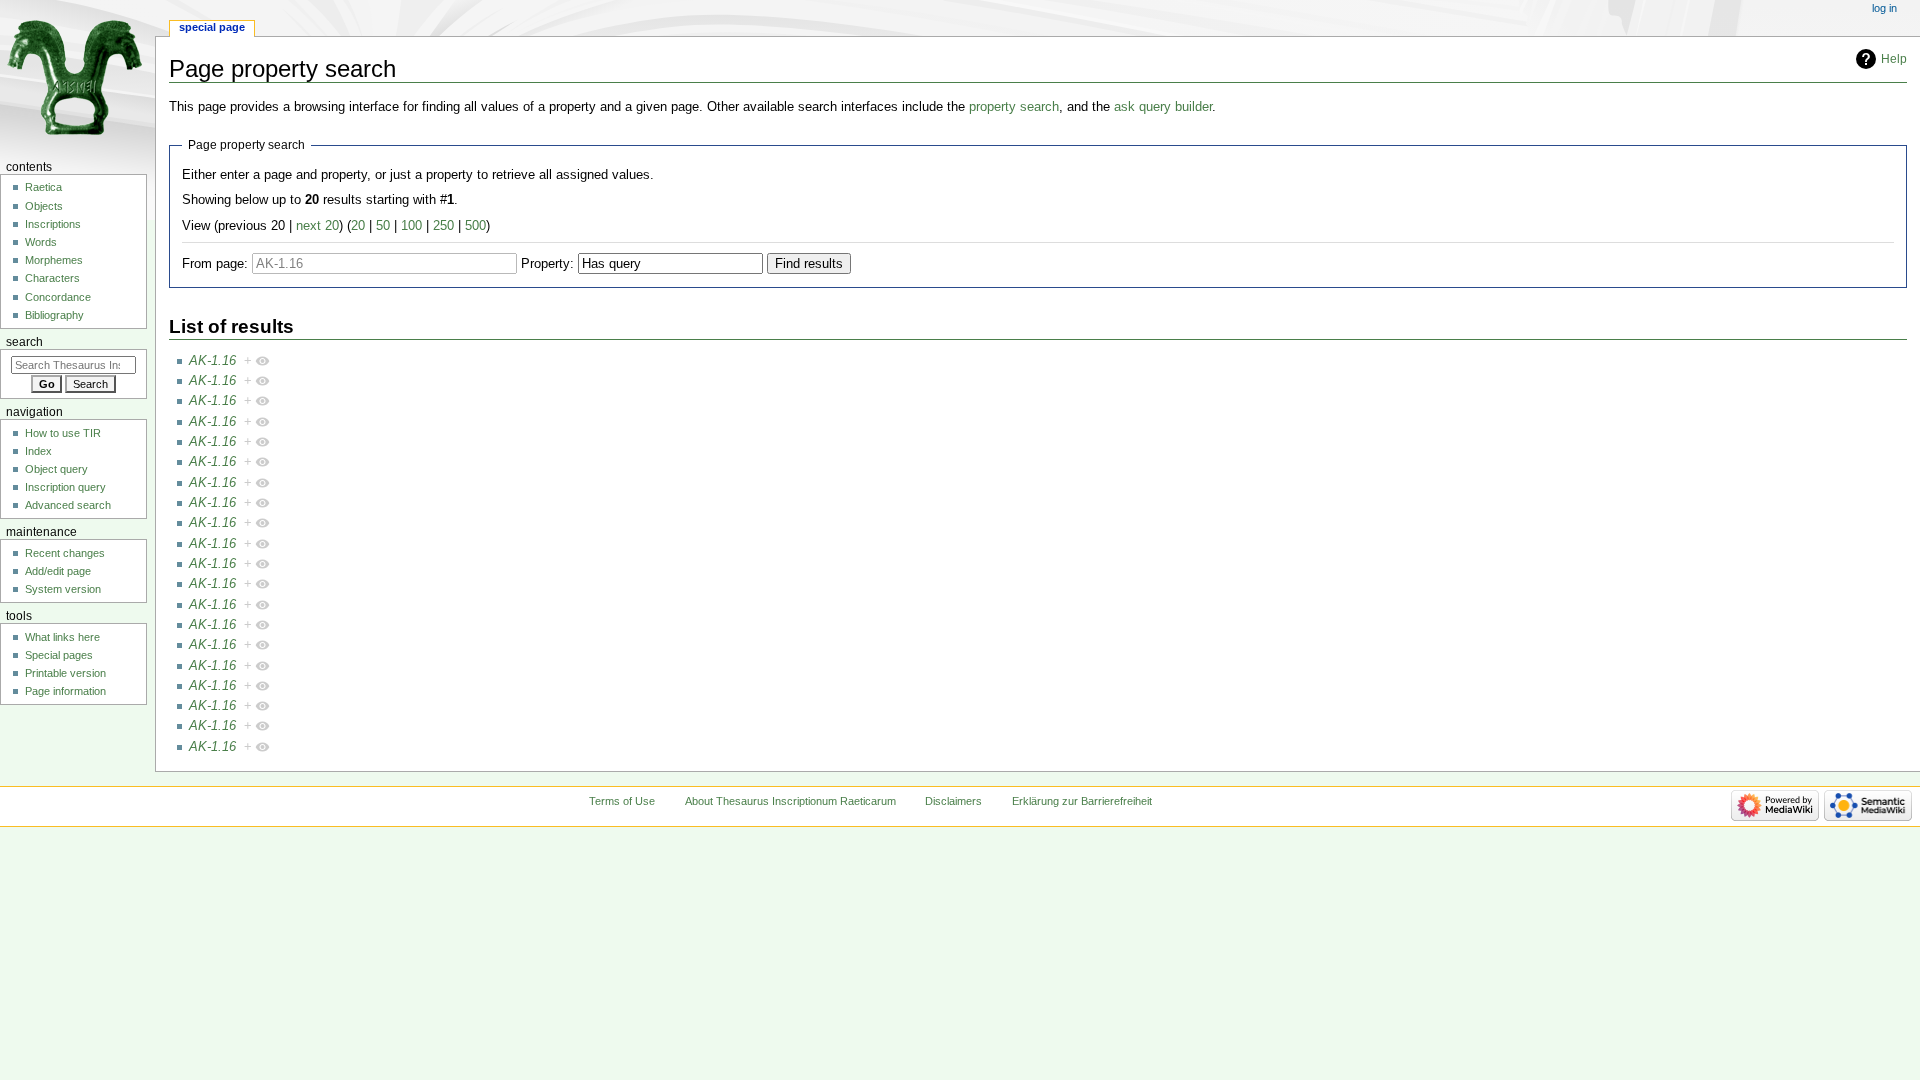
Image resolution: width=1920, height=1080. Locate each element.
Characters (52, 278)
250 (443, 226)
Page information (65, 691)
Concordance (58, 297)
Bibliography (54, 315)
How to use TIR (63, 433)
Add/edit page (58, 571)
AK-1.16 (212, 361)
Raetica (43, 187)
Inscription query (65, 487)
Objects (44, 206)
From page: (215, 264)
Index (38, 451)
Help (1894, 59)
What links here (62, 637)
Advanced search (68, 505)
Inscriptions (53, 224)
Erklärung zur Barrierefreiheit (1082, 801)
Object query (56, 469)
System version (63, 589)
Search (24, 342)
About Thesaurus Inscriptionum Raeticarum (790, 801)
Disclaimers (953, 801)
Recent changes (65, 553)
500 (475, 226)
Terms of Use (622, 801)
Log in (1884, 8)
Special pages (59, 655)
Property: (547, 264)
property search (1014, 107)
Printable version (65, 673)
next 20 (317, 226)
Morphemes (54, 260)
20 (358, 226)
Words (41, 242)
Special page (212, 27)
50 (383, 226)
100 (411, 226)
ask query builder (1163, 107)
